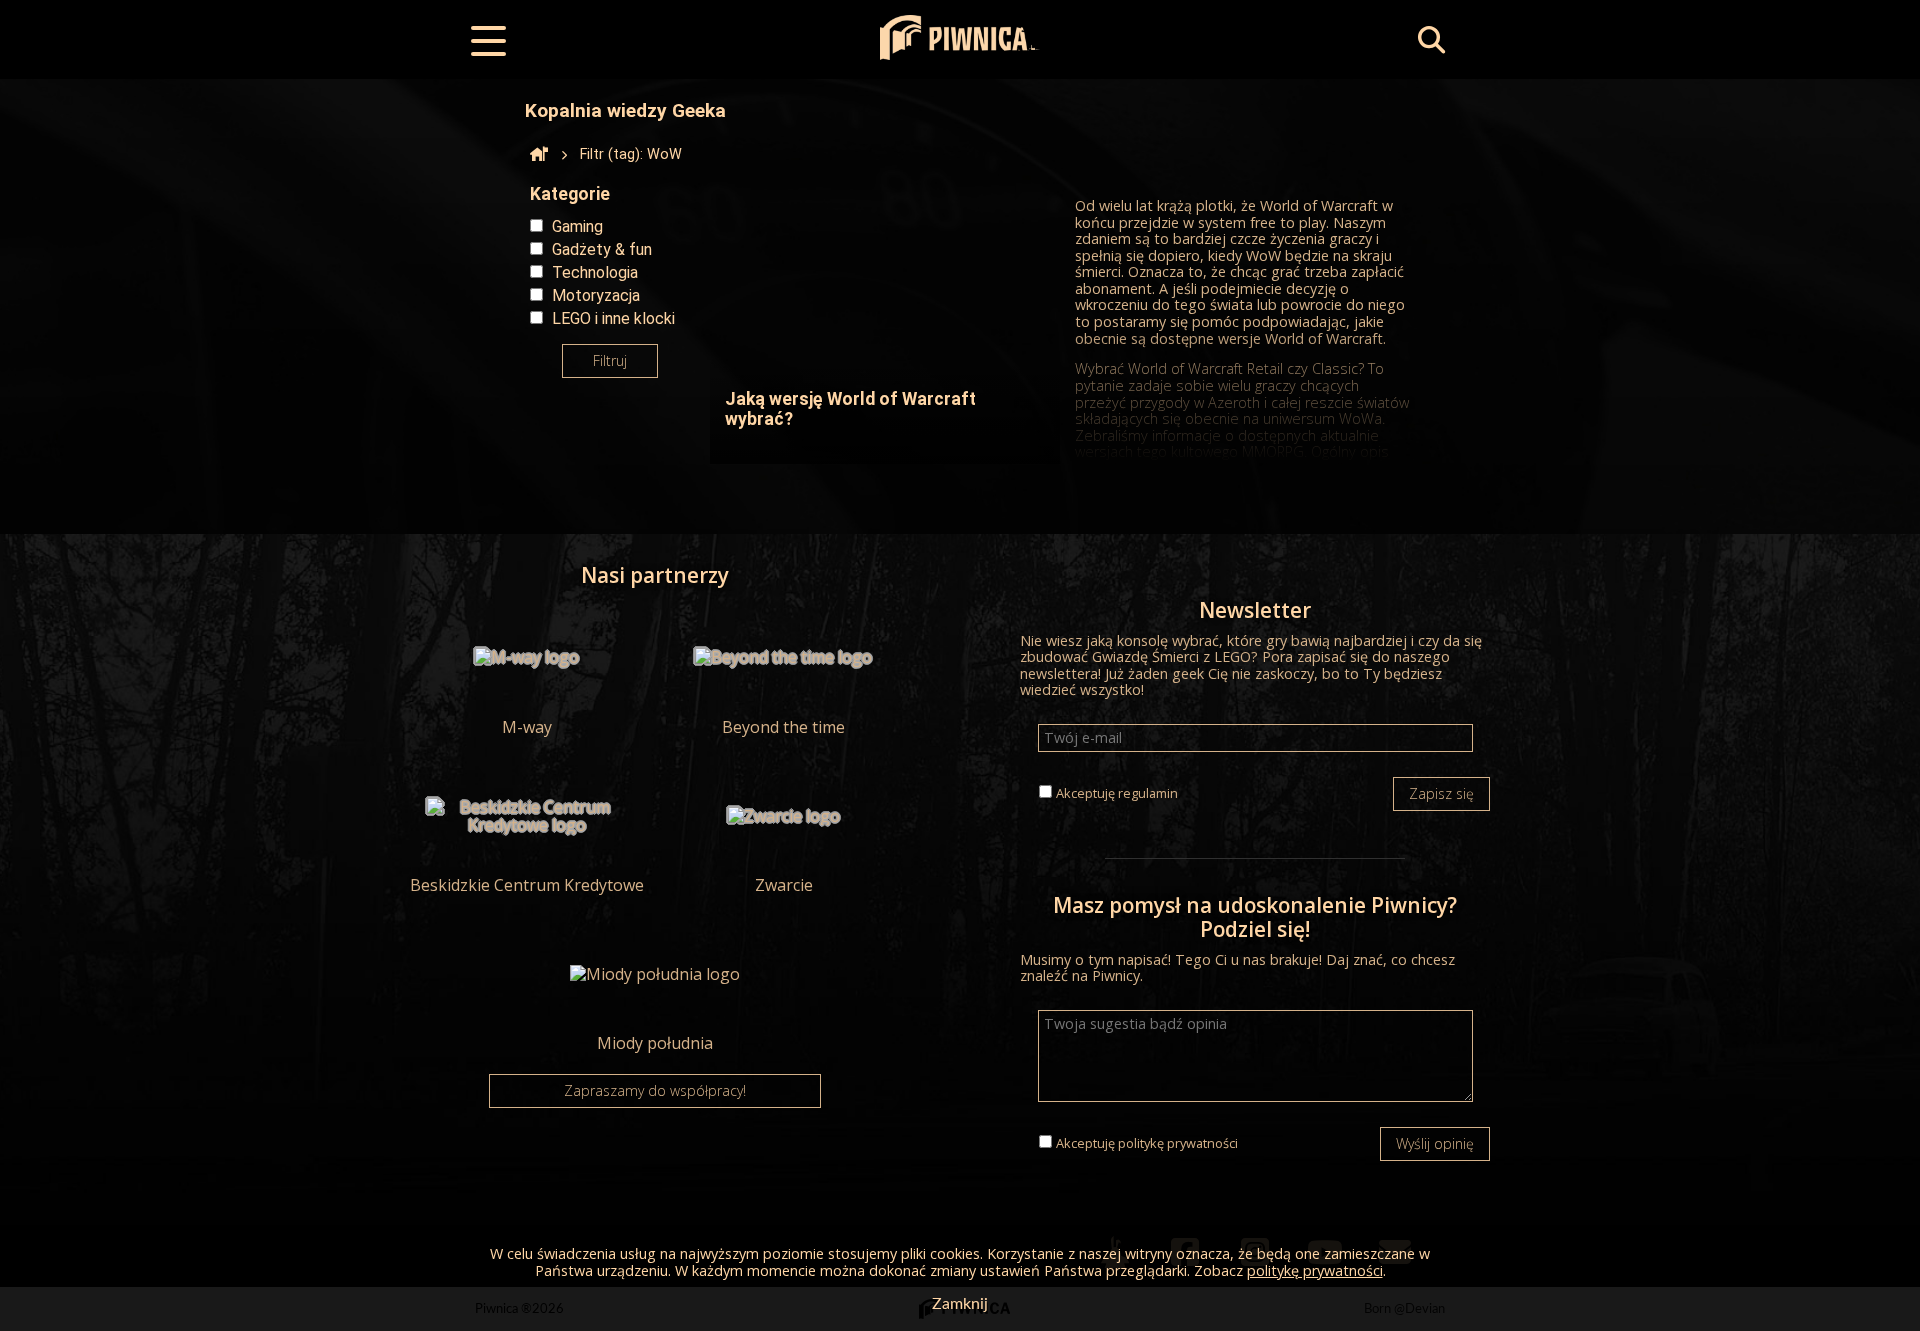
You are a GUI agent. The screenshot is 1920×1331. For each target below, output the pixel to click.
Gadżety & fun (602, 249)
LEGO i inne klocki (613, 318)
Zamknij (960, 1304)
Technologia (595, 272)
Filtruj (610, 360)
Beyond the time (783, 726)
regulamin (1148, 793)
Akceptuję (1117, 793)
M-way (527, 726)
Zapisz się (1441, 793)
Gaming (577, 226)
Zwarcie (784, 884)
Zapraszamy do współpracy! (655, 1090)
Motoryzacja (596, 295)
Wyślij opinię (1435, 1143)
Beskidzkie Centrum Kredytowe (527, 884)
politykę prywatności (1178, 1143)
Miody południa (655, 1042)
